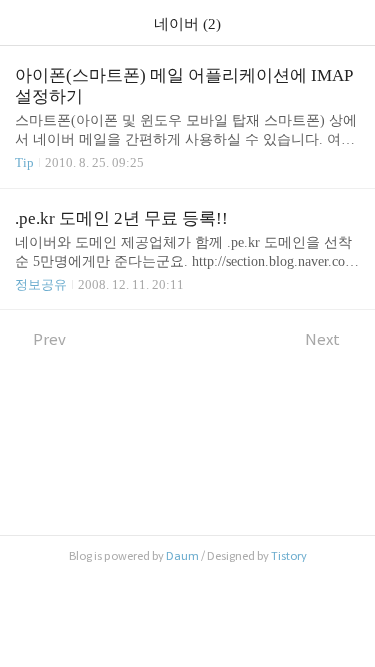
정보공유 (41, 284)
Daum (182, 556)
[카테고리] (24, 22)
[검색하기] (350, 22)
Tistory (289, 556)
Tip (24, 162)
